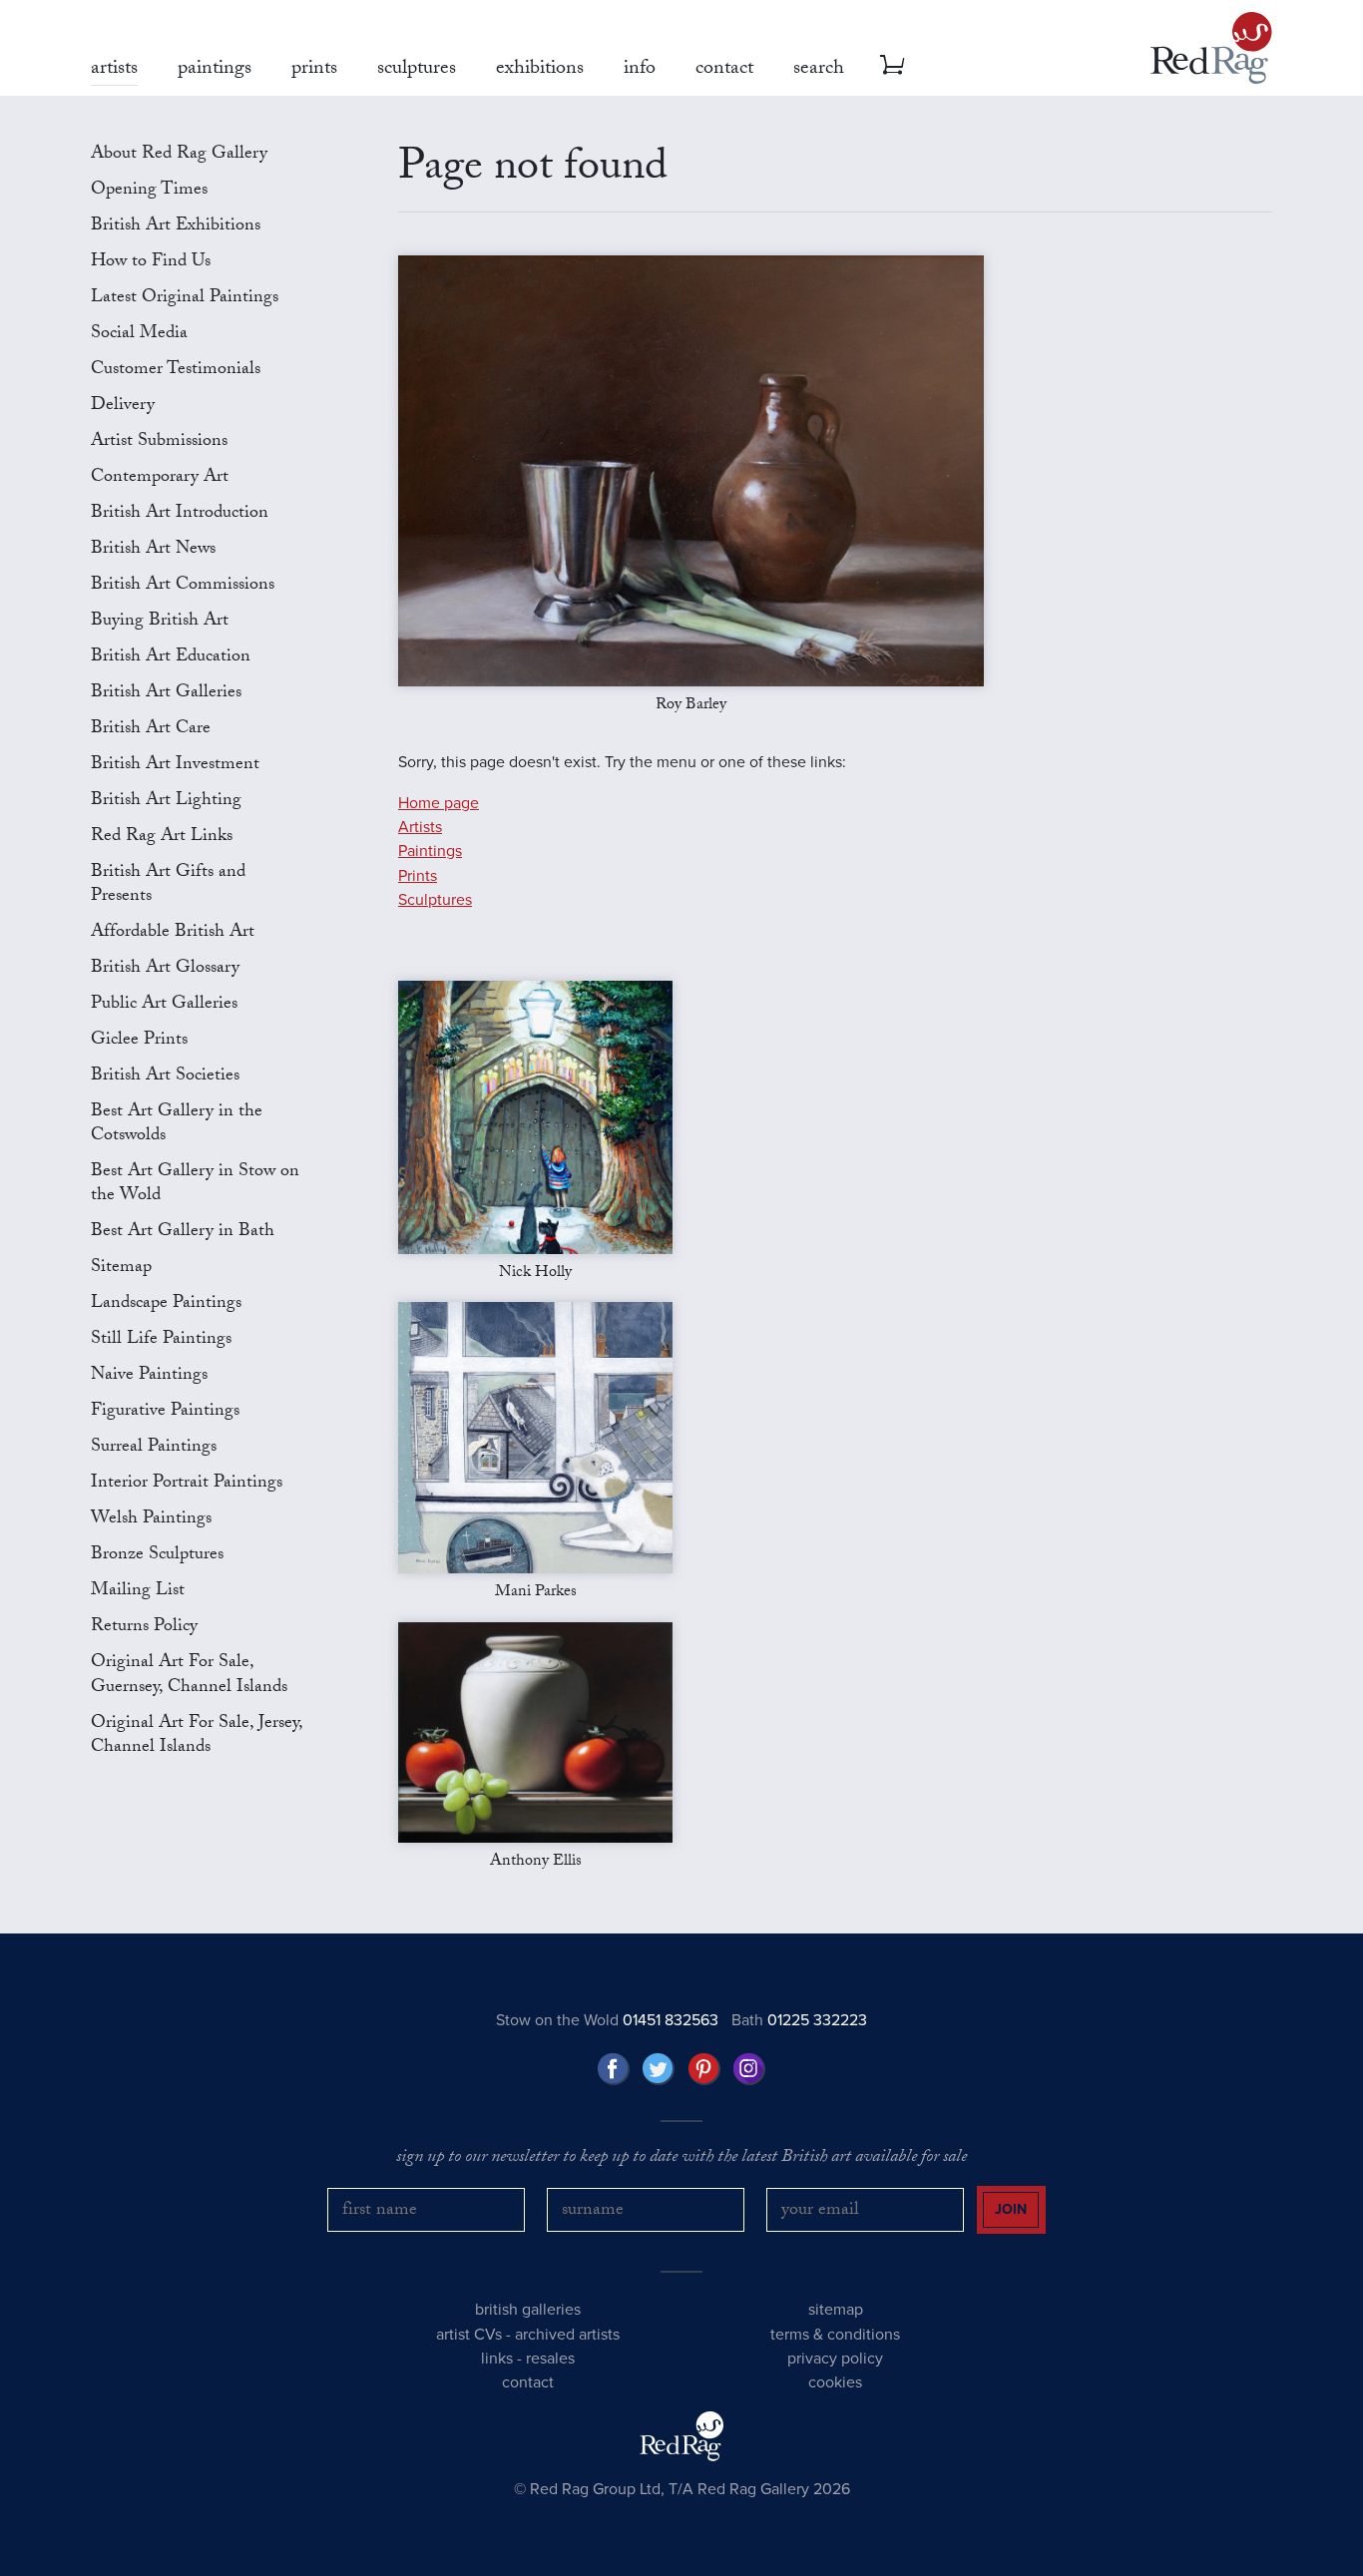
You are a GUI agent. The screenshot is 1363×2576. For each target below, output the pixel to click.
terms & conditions (835, 2335)
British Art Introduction (180, 514)
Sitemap (121, 1269)
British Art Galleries (166, 694)
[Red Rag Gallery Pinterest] (704, 2069)
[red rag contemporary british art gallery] (1211, 48)
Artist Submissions (159, 442)
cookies (835, 2382)
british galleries (528, 2310)
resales (550, 2359)
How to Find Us (151, 263)
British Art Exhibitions (176, 227)
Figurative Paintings (165, 1412)
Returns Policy (144, 1628)
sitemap (836, 2310)
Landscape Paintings (166, 1304)
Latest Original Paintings (185, 299)
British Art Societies (165, 1077)
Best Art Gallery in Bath (183, 1233)
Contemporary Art (160, 478)
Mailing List (138, 1592)
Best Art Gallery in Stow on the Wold (195, 1185)
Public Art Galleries (164, 1005)
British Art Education (171, 658)
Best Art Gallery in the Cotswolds (177, 1125)
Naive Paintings (149, 1376)
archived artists (567, 2335)
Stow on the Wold (607, 2020)
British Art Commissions (183, 586)
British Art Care (151, 730)
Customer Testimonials (176, 371)
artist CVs (469, 2335)
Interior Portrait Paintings (187, 1484)
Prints (418, 876)
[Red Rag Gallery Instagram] (749, 2069)
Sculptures (435, 900)
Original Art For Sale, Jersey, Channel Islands (197, 1736)
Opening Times (149, 191)
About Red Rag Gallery (179, 155)
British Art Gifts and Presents (168, 885)
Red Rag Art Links (162, 838)
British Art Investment (175, 766)
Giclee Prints (139, 1041)
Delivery (123, 407)
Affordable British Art (173, 933)
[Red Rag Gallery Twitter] (659, 2069)
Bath (799, 2020)
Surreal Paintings (154, 1448)
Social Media (139, 335)
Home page (439, 803)
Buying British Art (160, 622)
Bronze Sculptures (157, 1556)
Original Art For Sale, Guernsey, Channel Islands (189, 1676)
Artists (420, 827)
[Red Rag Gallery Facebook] (614, 2069)
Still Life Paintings (161, 1340)
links (497, 2359)
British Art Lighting (166, 802)
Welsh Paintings (151, 1520)
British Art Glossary (165, 969)
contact (528, 2382)
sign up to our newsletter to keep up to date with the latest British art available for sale (681, 2159)
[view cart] (892, 65)
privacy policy (835, 2359)
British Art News (153, 550)
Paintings (430, 851)
